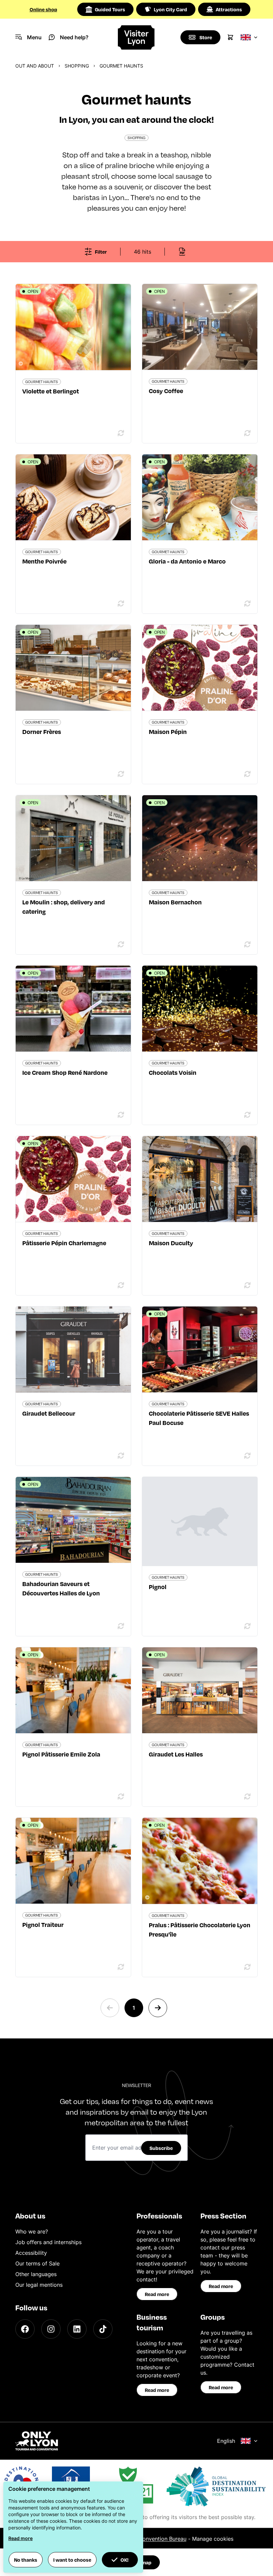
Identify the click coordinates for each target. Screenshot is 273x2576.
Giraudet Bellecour (49, 1413)
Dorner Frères (42, 731)
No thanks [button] (26, 2560)
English (226, 2441)
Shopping (77, 66)
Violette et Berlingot (51, 391)
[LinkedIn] (77, 2329)
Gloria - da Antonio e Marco (187, 561)
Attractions (229, 9)
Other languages (36, 2274)
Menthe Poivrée (44, 561)
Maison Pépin (168, 731)
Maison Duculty (171, 1243)
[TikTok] (103, 2329)
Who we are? (32, 2231)
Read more (157, 2294)
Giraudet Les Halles (176, 1754)
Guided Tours (110, 9)
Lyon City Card (170, 9)
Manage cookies (213, 2539)
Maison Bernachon (175, 902)
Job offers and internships (48, 2242)
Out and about (35, 66)
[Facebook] (25, 2329)
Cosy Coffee (166, 391)
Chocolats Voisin (173, 1072)
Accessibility (31, 2253)
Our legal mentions (39, 2285)
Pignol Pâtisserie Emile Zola (61, 1754)
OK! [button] (125, 2560)
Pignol (158, 1587)
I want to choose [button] (72, 2560)
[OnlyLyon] (37, 2441)
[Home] (137, 37)
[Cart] (230, 37)
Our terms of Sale (37, 2263)
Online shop (43, 9)
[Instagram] (51, 2329)
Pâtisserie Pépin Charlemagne (64, 1243)
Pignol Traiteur (43, 1924)
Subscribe (161, 2148)
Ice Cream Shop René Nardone (65, 1072)
